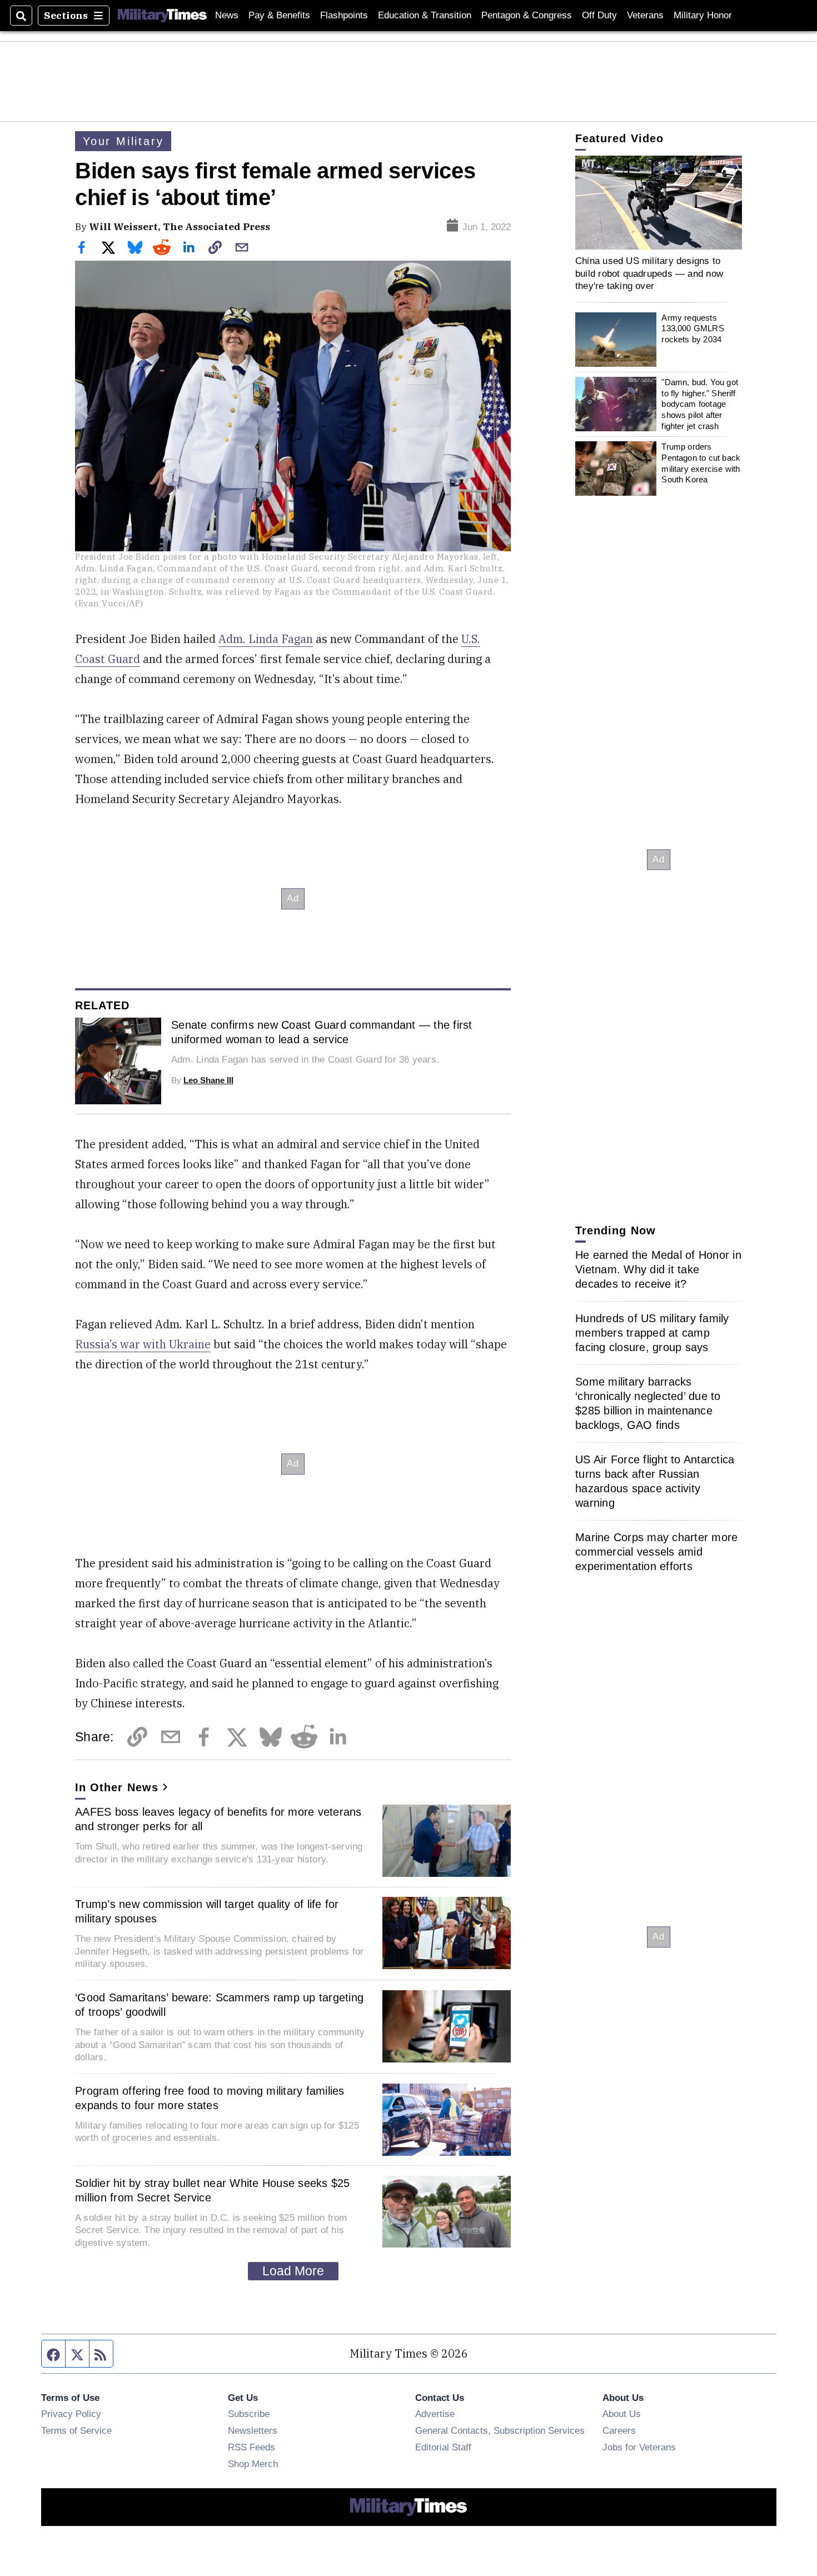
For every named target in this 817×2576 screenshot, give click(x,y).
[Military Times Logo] (162, 16)
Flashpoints (344, 15)
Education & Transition (425, 15)
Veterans (645, 15)
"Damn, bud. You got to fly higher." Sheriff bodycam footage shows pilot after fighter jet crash (700, 404)
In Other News (117, 1787)
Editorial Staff (443, 2447)
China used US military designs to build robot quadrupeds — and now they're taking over (649, 273)
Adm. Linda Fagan (266, 639)
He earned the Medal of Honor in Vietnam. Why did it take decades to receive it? (658, 1269)
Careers (619, 2430)
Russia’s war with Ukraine (143, 1344)
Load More (293, 2271)
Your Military (123, 141)
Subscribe (249, 2414)
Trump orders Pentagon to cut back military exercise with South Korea (701, 463)
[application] (659, 203)
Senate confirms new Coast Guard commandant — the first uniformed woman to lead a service (322, 1032)
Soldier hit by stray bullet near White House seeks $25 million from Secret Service (213, 2190)
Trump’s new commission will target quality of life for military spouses (207, 1911)
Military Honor (703, 15)
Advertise (435, 2414)
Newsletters (253, 2430)
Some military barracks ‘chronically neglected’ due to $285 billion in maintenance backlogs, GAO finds (648, 1403)
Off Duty (599, 15)
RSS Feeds (251, 2447)
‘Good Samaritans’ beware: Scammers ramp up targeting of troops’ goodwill (219, 2005)
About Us (622, 2414)
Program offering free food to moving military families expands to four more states (210, 2098)
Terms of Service (76, 2430)
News (227, 15)
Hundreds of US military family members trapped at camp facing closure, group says (652, 1333)
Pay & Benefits (279, 15)
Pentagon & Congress (527, 15)
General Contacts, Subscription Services (500, 2430)
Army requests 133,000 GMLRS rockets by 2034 (693, 328)
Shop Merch (253, 2464)
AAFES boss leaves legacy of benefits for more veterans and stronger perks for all (218, 1819)
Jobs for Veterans (639, 2447)
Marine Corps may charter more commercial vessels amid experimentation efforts (656, 1552)
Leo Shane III (208, 1080)
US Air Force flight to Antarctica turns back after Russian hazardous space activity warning (655, 1481)
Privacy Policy (71, 2414)
